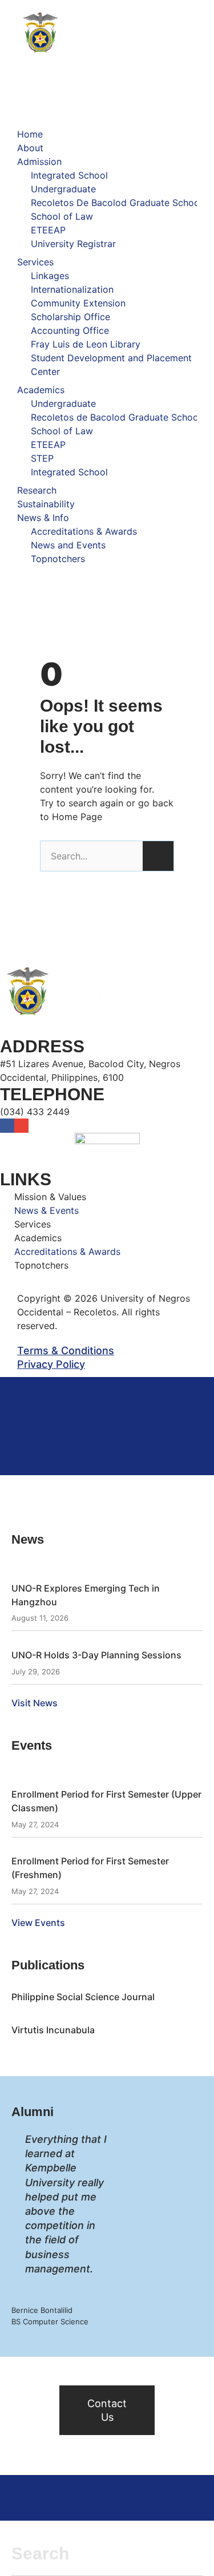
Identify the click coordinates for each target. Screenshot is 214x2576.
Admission (39, 161)
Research (37, 490)
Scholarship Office (70, 317)
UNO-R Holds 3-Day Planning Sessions (96, 1655)
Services (35, 262)
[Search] (158, 856)
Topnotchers (58, 559)
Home (30, 134)
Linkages (50, 276)
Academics (41, 390)
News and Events (68, 545)
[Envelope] (21, 1126)
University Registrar (73, 244)
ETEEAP (48, 230)
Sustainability (46, 504)
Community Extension (78, 303)
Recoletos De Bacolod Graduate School (116, 203)
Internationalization (72, 289)
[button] (107, 120)
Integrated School (69, 175)
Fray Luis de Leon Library (86, 344)
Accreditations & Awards (84, 531)
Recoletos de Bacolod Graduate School (116, 417)
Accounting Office (70, 330)
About (30, 148)
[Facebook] (7, 1126)
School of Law (62, 216)
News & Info (43, 518)
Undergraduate (63, 189)
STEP (42, 458)
